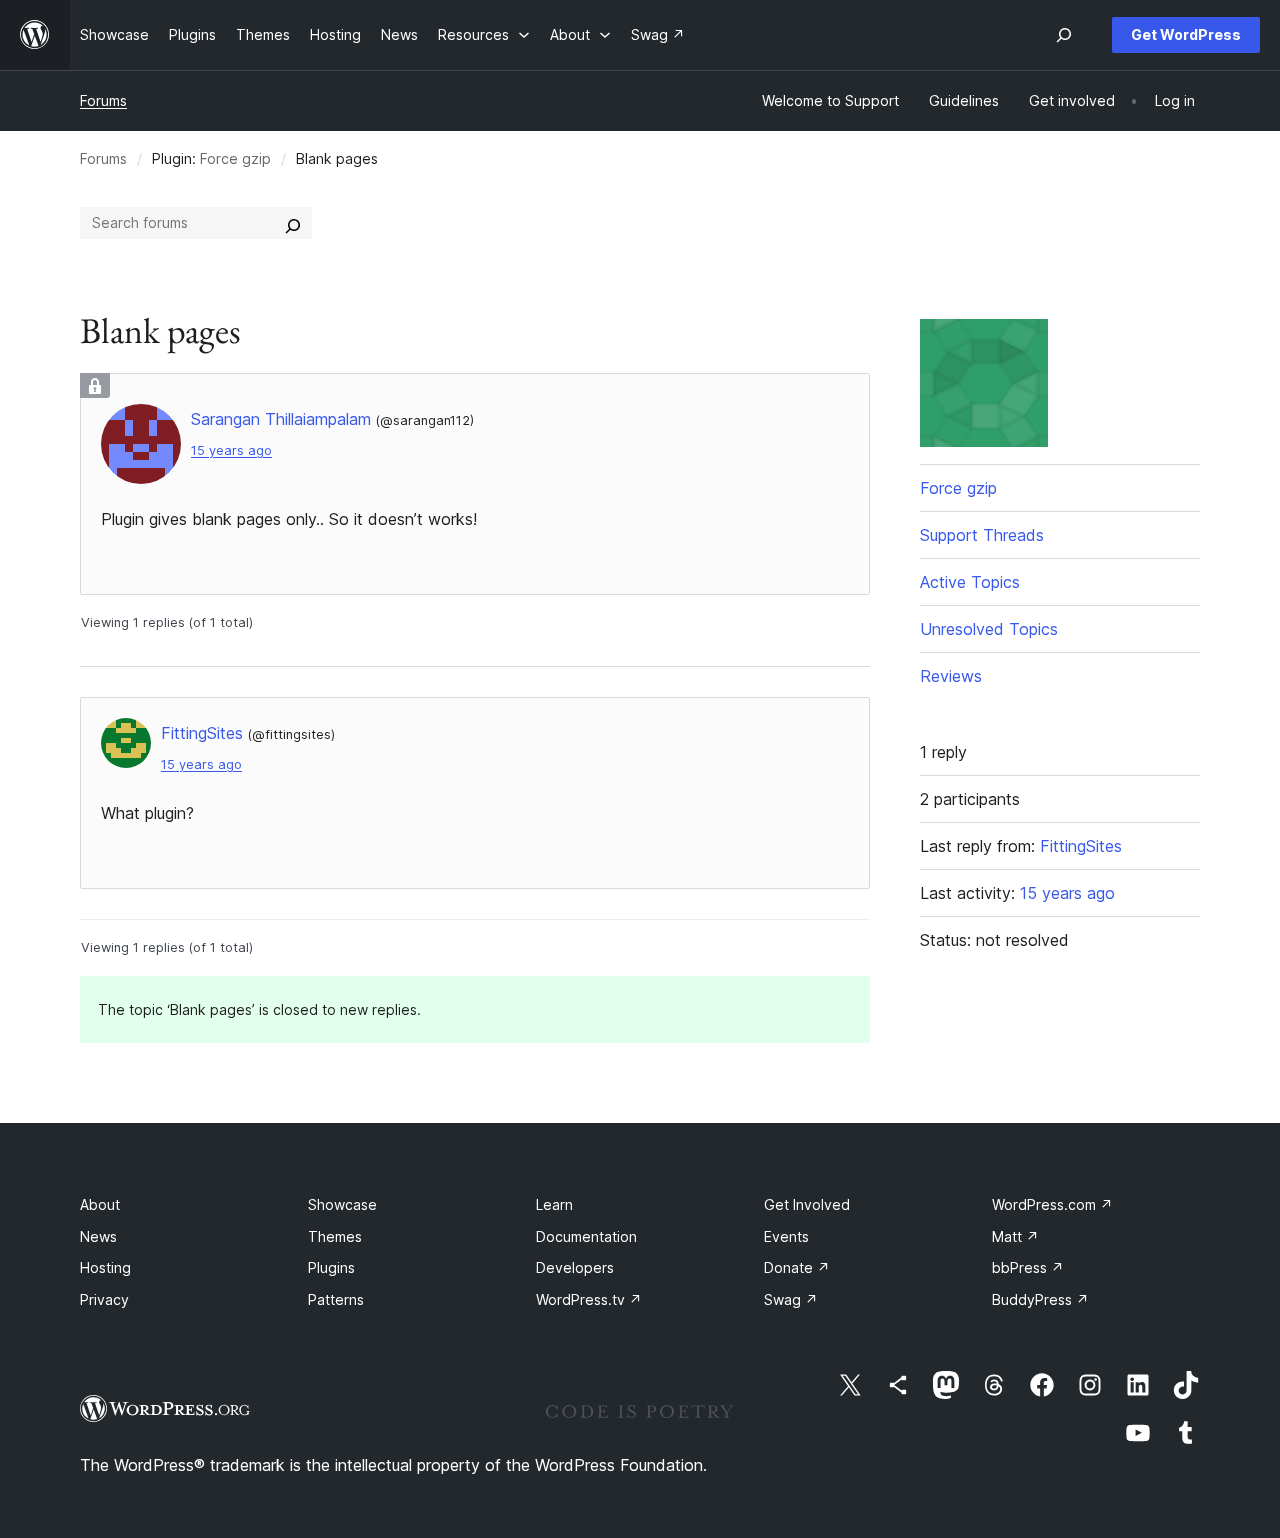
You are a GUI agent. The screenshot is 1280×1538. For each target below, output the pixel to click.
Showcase (342, 1204)
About (100, 1204)
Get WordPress (1186, 34)
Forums (103, 100)
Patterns (336, 1299)
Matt (1015, 1236)
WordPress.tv (589, 1299)
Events (786, 1236)
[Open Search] (1064, 35)
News (98, 1236)
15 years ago (231, 450)
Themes (335, 1236)
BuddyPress (1040, 1299)
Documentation (586, 1236)
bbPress (1028, 1267)
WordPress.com (1052, 1204)
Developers (575, 1267)
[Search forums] (293, 223)
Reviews (951, 676)
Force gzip (235, 158)
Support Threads (982, 535)
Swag (791, 1299)
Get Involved (807, 1204)
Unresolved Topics (989, 629)
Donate (797, 1267)
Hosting (105, 1267)
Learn (554, 1204)
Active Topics (970, 582)
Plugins (331, 1267)
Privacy (104, 1299)
